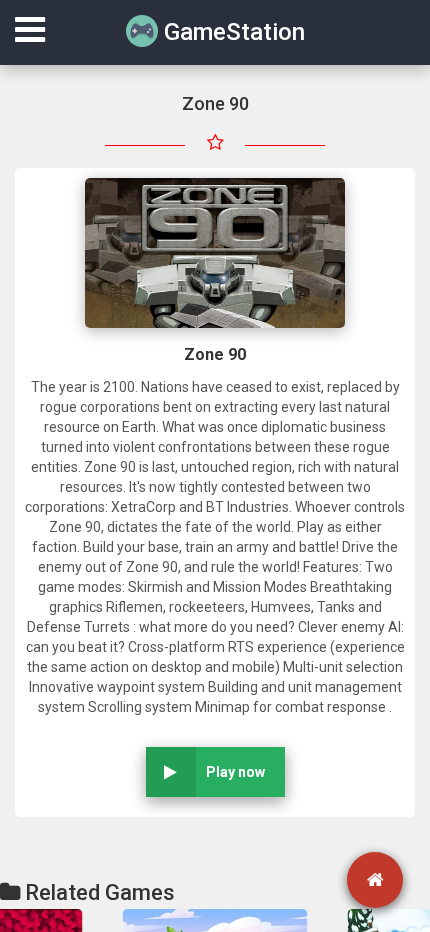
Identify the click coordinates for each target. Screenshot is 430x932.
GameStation (231, 32)
